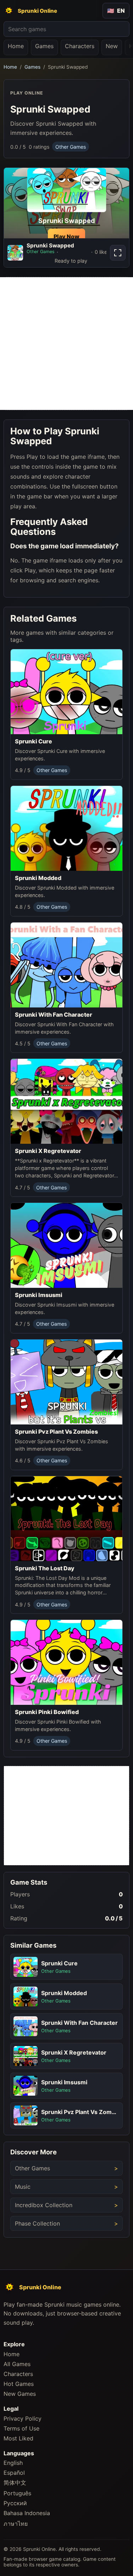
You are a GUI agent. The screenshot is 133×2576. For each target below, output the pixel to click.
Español (14, 2473)
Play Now (66, 236)
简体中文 (15, 2483)
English (13, 2463)
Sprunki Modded (38, 878)
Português (17, 2493)
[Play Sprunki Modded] (66, 828)
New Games (20, 2394)
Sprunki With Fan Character (54, 1015)
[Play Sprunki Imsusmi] (66, 1245)
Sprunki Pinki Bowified (47, 1712)
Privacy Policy (23, 2418)
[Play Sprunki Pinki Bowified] (66, 1662)
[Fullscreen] (118, 253)
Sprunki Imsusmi (39, 1295)
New (112, 46)
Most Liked (18, 2438)
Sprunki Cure (34, 741)
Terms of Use (21, 2428)
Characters (80, 46)
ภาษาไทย (16, 2524)
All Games (17, 2364)
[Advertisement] (66, 344)
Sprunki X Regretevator (48, 1151)
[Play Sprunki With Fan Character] (66, 965)
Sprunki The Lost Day (45, 1568)
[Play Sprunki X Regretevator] (66, 1101)
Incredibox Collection (44, 2205)
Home (16, 46)
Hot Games (19, 2384)
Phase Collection (37, 2223)
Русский (15, 2503)
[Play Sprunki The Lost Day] (66, 1519)
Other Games (71, 147)
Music (23, 2187)
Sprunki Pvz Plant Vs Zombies (56, 1432)
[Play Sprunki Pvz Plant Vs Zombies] (66, 1382)
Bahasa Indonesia (27, 2513)
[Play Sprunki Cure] (66, 692)
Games (44, 46)
